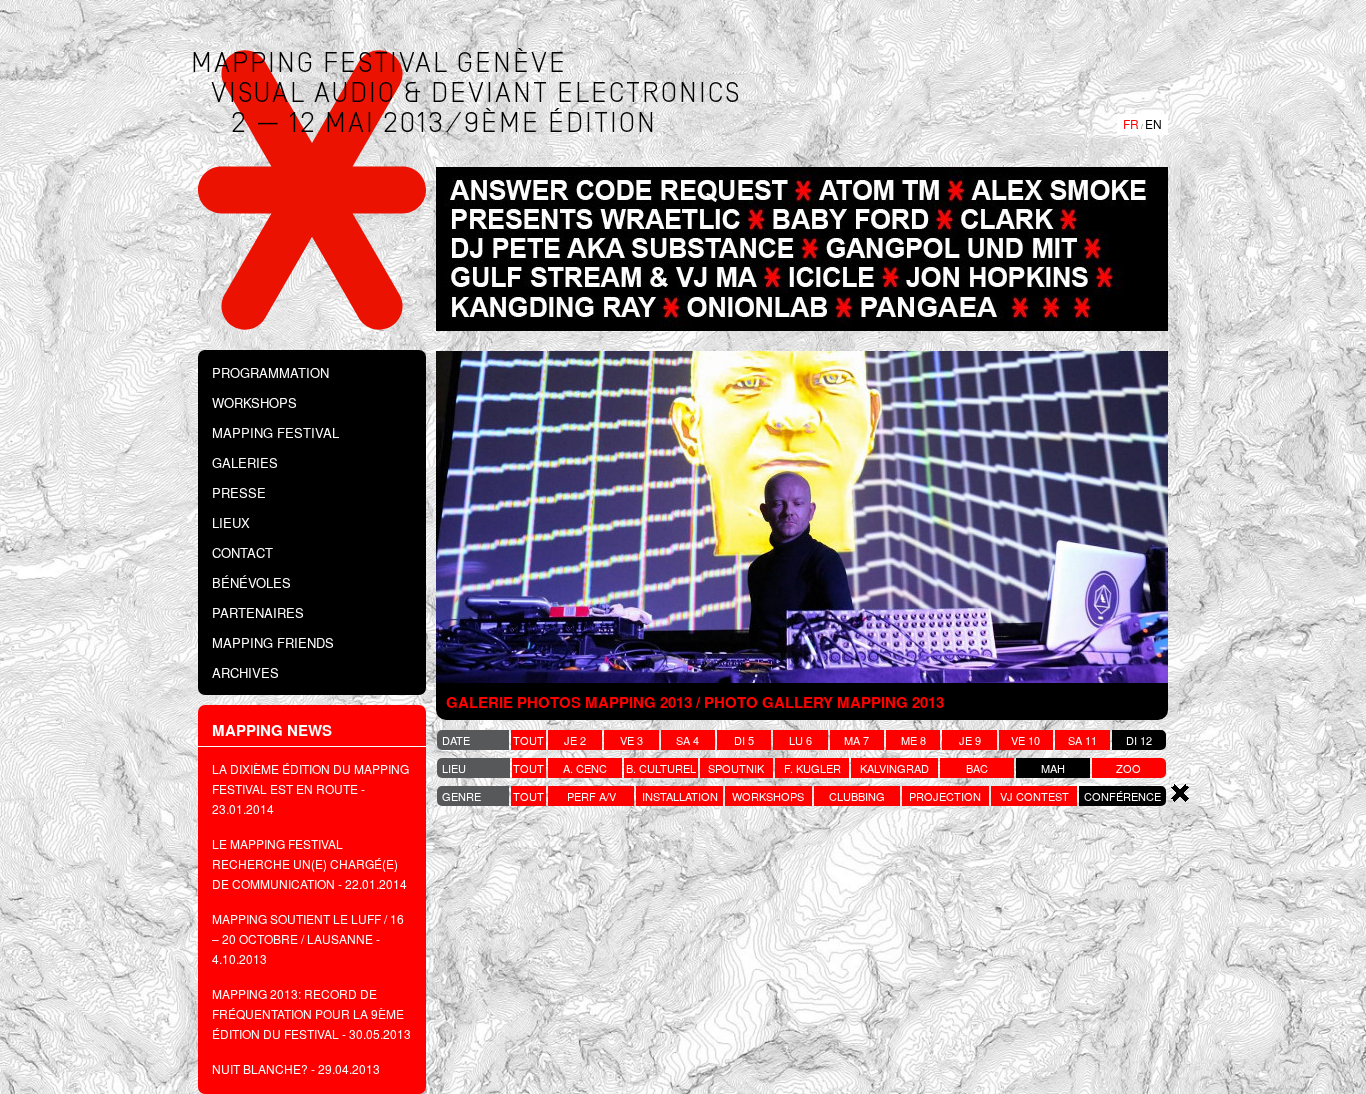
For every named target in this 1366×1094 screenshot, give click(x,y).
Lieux (231, 522)
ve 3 (631, 740)
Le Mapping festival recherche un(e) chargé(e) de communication (305, 863)
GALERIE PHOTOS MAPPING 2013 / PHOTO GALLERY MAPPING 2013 (695, 702)
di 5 (744, 740)
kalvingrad (894, 768)
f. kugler (812, 768)
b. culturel (661, 768)
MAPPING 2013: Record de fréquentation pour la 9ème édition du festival (308, 1013)
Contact (242, 552)
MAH (1053, 768)
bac (977, 768)
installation (680, 796)
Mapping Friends (273, 642)
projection (945, 796)
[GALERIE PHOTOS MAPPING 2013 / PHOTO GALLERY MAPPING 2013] (802, 516)
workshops (768, 796)
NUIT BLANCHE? (260, 1068)
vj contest (1034, 796)
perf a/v (591, 796)
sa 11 (1082, 740)
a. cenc (585, 768)
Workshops (254, 402)
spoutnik (736, 768)
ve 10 (1025, 740)
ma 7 (856, 740)
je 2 (575, 740)
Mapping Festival (275, 432)
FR (1131, 123)
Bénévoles (251, 582)
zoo (1128, 768)
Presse (239, 492)
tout (528, 740)
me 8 (913, 740)
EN (1153, 123)
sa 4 (687, 740)
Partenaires (258, 612)
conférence (1122, 796)
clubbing (857, 796)
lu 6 (800, 740)
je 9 (970, 740)
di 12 (1139, 740)
